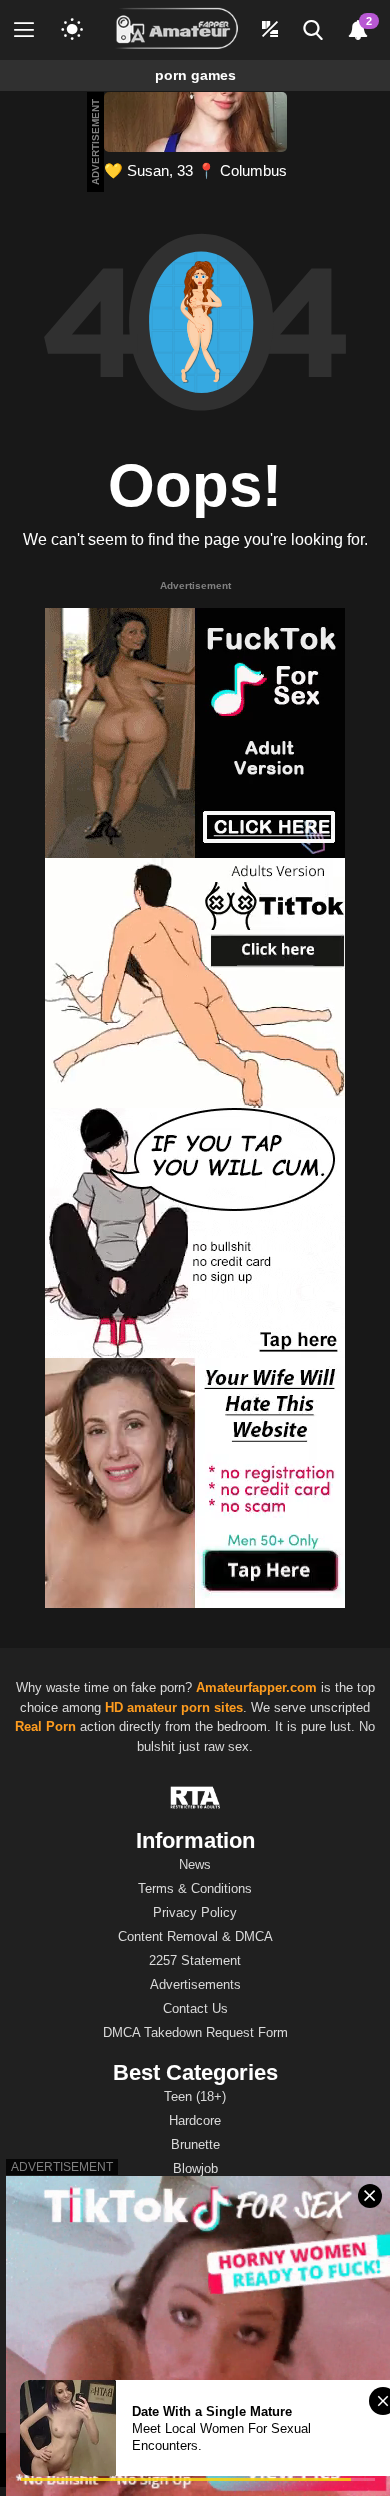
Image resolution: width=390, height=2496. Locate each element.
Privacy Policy (195, 1912)
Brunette (195, 2144)
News (195, 1864)
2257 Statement (195, 1960)
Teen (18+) (195, 2096)
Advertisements (195, 1984)
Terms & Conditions (195, 1888)
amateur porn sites (185, 1707)
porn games (195, 75)
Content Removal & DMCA (195, 1936)
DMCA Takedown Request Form (195, 2032)
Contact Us (195, 2008)
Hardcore (195, 2120)
